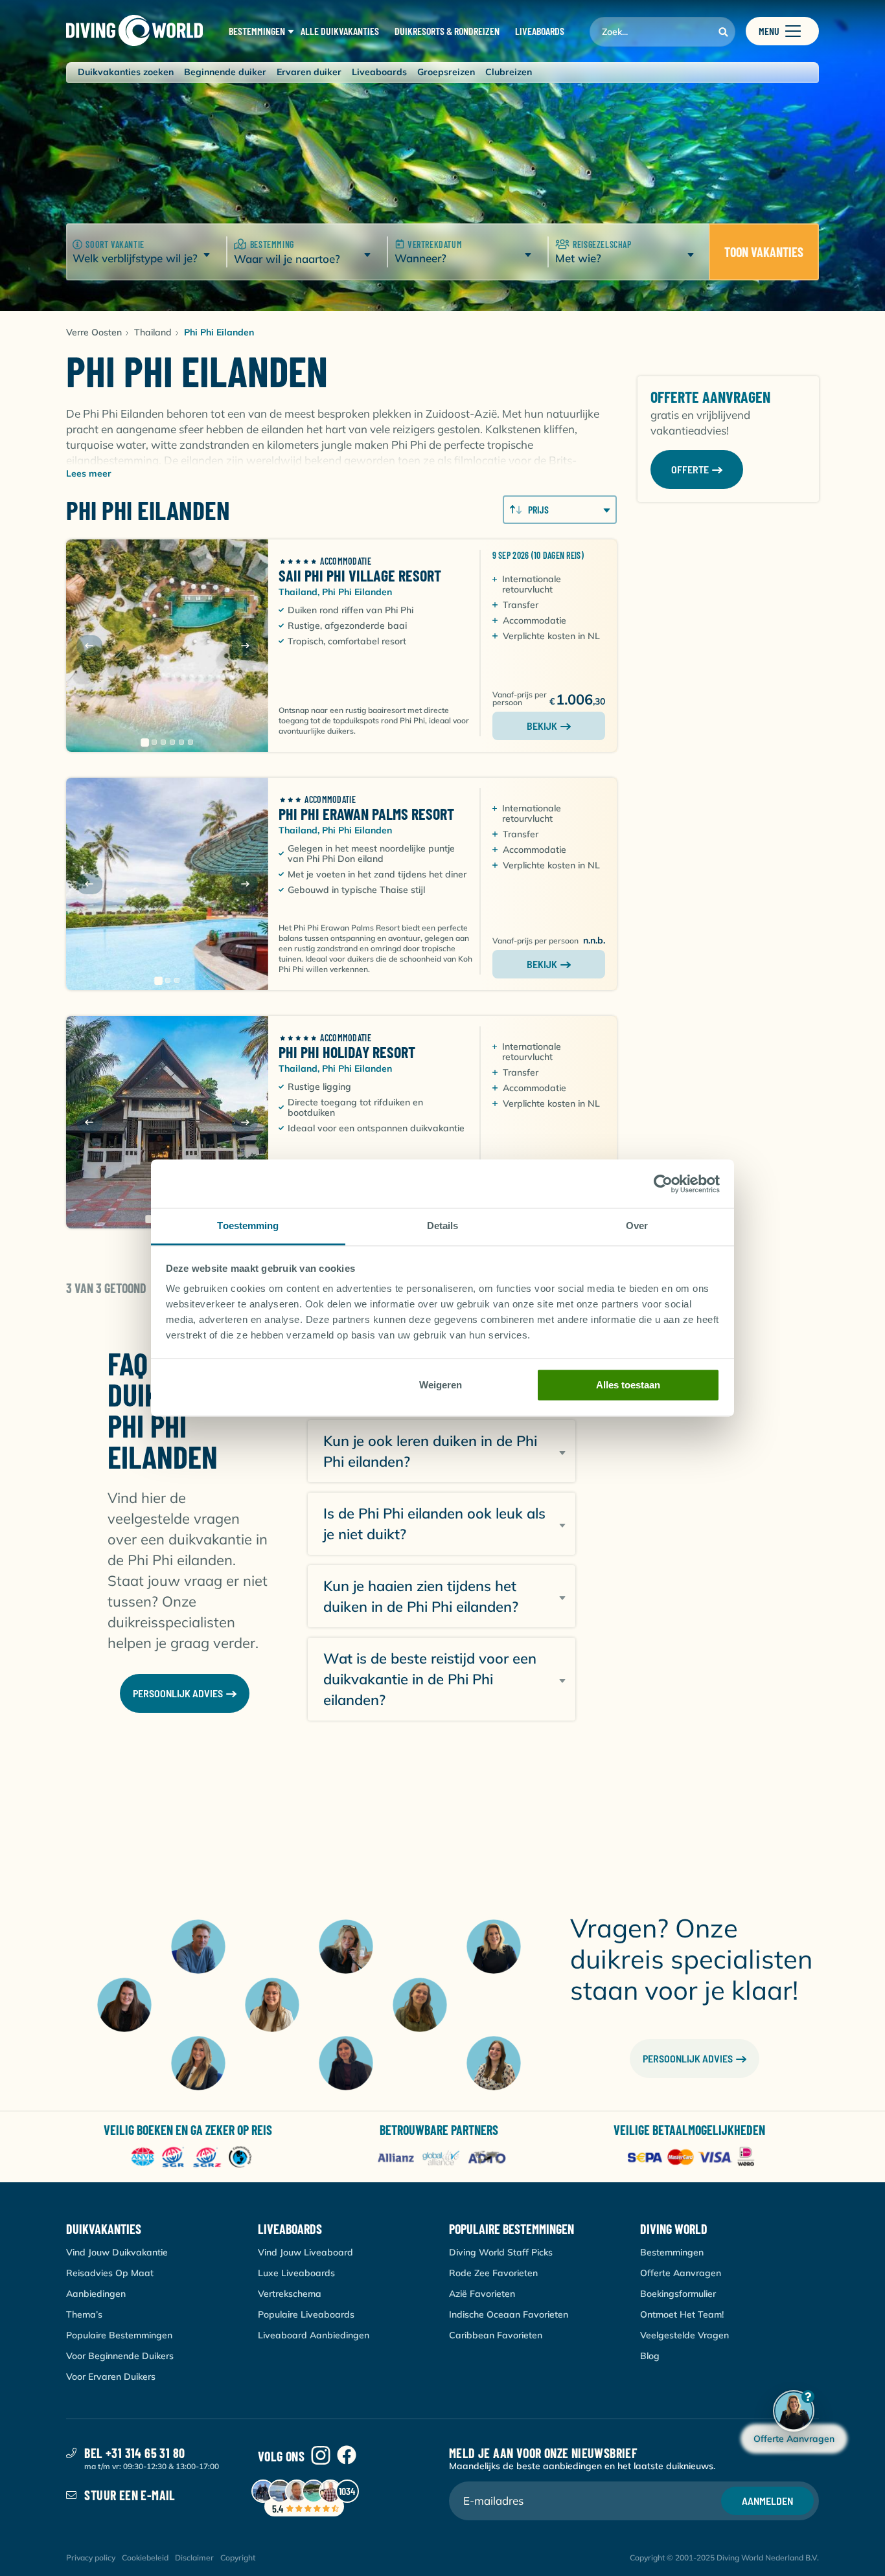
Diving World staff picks (501, 2252)
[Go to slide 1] (145, 742)
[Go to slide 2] (154, 742)
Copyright (238, 2558)
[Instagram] (321, 2456)
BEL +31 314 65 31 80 (134, 2453)
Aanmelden (767, 2501)
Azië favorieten (482, 2294)
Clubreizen (509, 72)
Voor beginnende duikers (120, 2356)
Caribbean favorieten (496, 2335)
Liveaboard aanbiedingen (314, 2335)
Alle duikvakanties (340, 31)
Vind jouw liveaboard (305, 2252)
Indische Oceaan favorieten (509, 2314)
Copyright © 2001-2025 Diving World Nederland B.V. (724, 2558)
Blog (650, 2356)
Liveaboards (379, 72)
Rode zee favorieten (493, 2273)
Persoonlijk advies (688, 2058)
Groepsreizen (446, 72)
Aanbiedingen (96, 2294)
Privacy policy (91, 2558)
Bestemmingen (672, 2252)
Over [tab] (637, 1226)
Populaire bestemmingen (119, 2335)
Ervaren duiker (309, 72)
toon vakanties (764, 252)
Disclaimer (194, 2558)
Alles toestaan (628, 1385)
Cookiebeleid (145, 2558)
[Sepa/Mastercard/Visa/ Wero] (694, 2158)
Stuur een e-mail (130, 2495)
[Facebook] (347, 2456)
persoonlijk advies (178, 1693)
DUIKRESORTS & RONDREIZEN (447, 31)
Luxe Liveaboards (296, 2273)
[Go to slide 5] (181, 742)
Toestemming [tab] (248, 1226)
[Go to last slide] (89, 646)
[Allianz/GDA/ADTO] (443, 2158)
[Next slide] (245, 646)
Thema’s (84, 2314)
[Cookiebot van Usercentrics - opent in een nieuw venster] (663, 1184)
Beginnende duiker (225, 72)
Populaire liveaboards (306, 2314)
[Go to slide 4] (172, 742)
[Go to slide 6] (190, 742)
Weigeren (441, 1385)
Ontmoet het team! (682, 2314)
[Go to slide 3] (163, 742)
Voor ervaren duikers (111, 2377)
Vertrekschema (290, 2294)
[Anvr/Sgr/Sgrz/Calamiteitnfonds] (191, 2158)
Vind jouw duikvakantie (117, 2252)
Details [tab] (443, 1226)
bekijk (542, 726)
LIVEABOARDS (540, 31)
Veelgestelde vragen (684, 2335)
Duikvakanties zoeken (126, 72)
